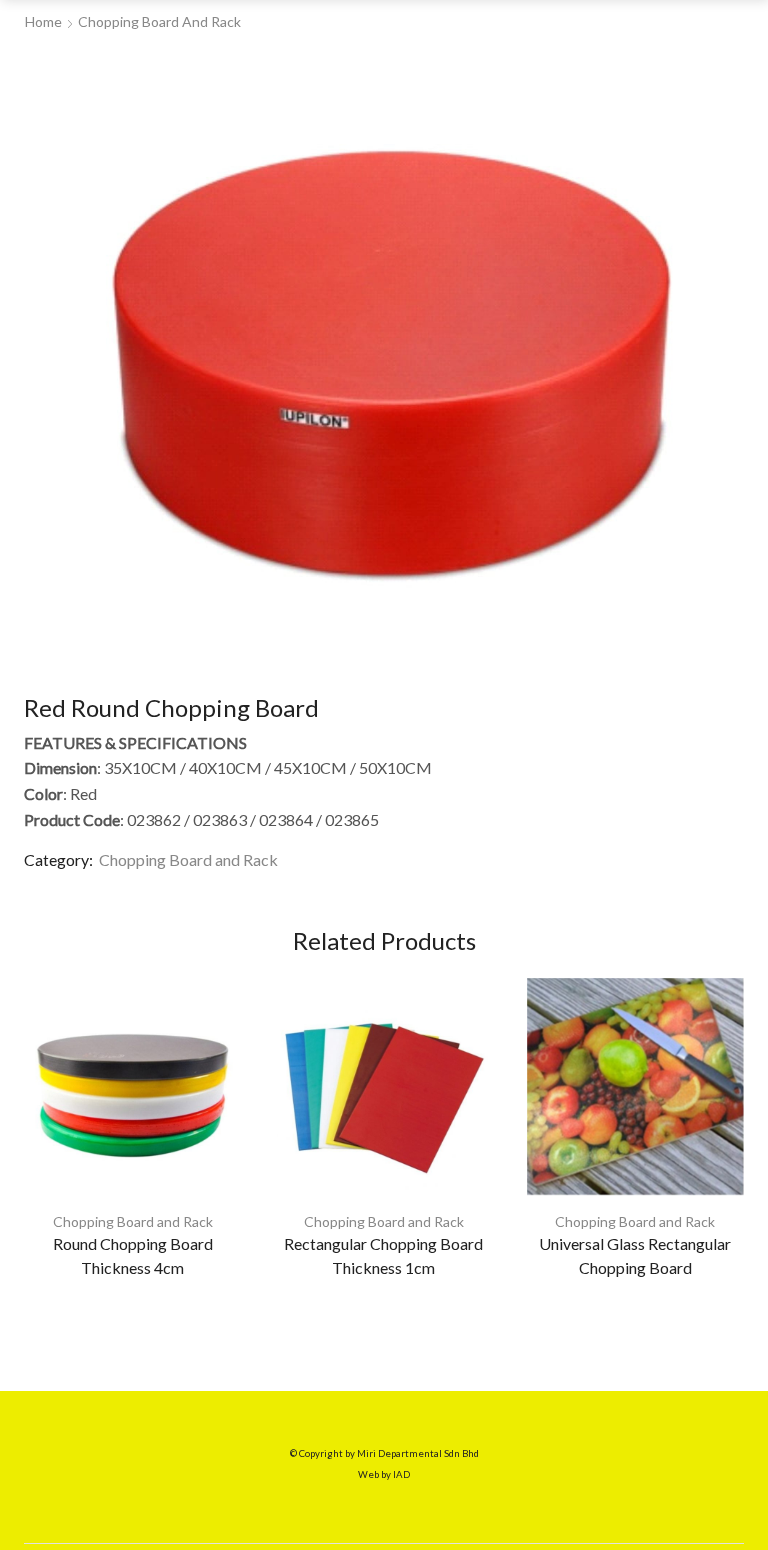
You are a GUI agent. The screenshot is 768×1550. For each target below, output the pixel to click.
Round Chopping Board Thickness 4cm (133, 1255)
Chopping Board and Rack (159, 21)
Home (43, 21)
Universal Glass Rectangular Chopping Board (635, 1255)
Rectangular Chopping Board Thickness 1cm (383, 1255)
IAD (401, 1474)
